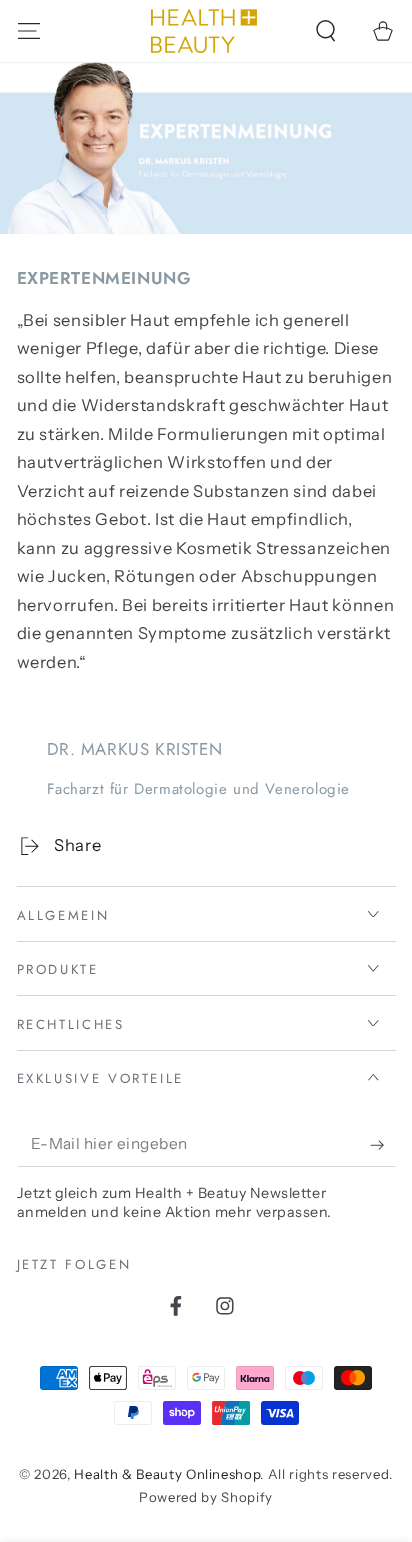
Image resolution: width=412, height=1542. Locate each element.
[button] (326, 30)
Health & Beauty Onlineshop (167, 1474)
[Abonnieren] (382, 1145)
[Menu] (28, 30)
